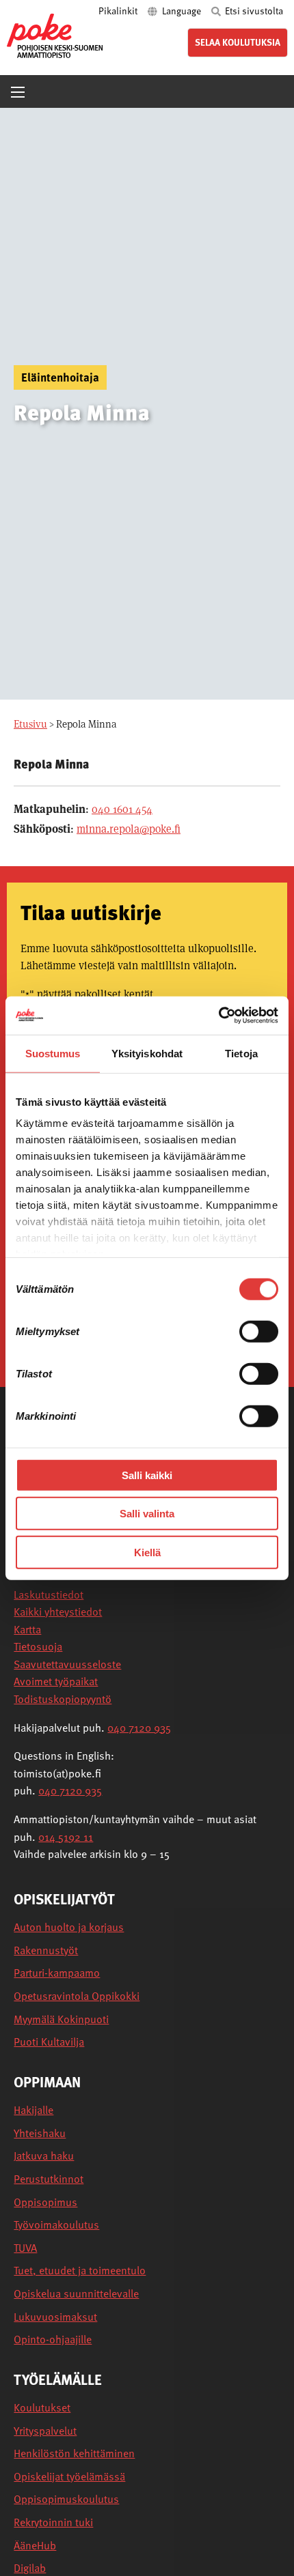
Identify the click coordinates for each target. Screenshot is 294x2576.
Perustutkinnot (49, 2179)
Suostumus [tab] (53, 1053)
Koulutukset (42, 2408)
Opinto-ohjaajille (53, 2339)
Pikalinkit (119, 11)
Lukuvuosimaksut (55, 2317)
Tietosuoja (38, 1646)
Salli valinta (147, 1514)
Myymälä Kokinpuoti (61, 2019)
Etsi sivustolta (253, 11)
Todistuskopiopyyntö (63, 1699)
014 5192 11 (66, 1837)
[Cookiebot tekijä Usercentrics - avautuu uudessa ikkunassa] (218, 1016)
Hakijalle (34, 2110)
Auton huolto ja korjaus (69, 1927)
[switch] (259, 1331)
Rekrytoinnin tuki (53, 2522)
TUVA (25, 2248)
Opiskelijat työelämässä (69, 2477)
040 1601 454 (122, 809)
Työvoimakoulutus (56, 2225)
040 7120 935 (139, 1728)
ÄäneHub (35, 2546)
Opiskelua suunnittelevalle (76, 2294)
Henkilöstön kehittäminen (74, 2453)
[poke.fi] (55, 35)
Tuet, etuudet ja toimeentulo (80, 2271)
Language (182, 11)
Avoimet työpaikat (56, 1681)
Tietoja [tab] (241, 1053)
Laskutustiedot (49, 1594)
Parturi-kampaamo (57, 1973)
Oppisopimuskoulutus (66, 2499)
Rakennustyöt (46, 1950)
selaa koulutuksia (238, 42)
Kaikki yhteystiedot (58, 1612)
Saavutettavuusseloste (67, 1664)
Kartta (27, 1629)
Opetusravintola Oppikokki (77, 1996)
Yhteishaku (40, 2133)
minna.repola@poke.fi (129, 829)
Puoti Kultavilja (49, 2042)
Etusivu (30, 724)
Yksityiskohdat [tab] (147, 1053)
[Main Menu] (18, 92)
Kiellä (147, 1552)
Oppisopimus (45, 2202)
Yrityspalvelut (45, 2431)
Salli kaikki (147, 1475)
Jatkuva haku (44, 2156)
